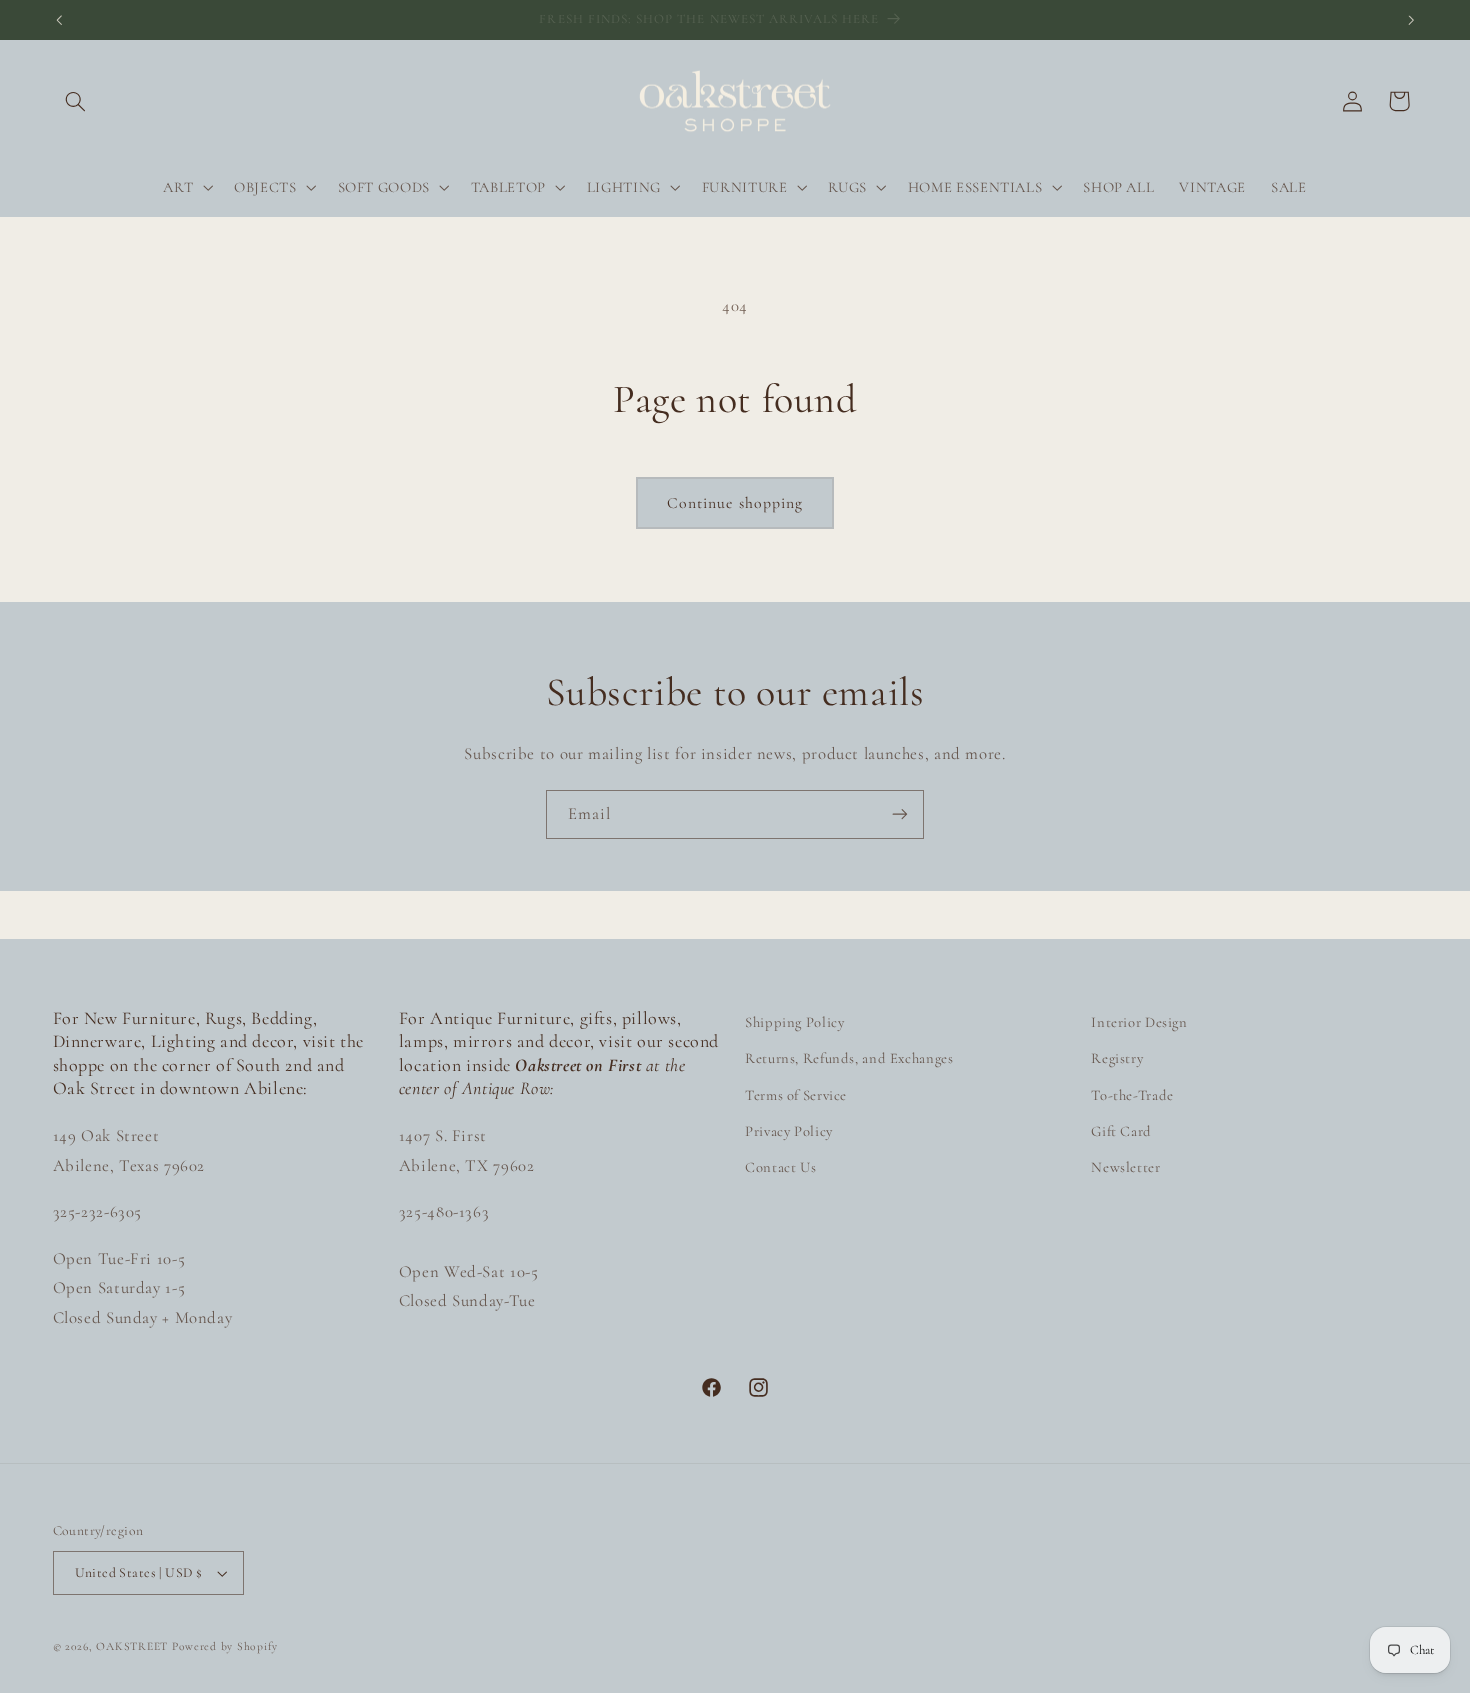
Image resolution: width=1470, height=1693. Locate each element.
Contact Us (780, 1167)
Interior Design (1139, 1022)
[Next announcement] (1411, 20)
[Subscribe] (900, 814)
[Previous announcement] (59, 20)
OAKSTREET (132, 1646)
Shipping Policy (794, 1022)
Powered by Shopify (225, 1646)
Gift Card (1121, 1131)
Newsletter (1125, 1167)
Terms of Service (796, 1095)
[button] (76, 101)
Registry (1117, 1058)
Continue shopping (735, 503)
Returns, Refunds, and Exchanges (849, 1058)
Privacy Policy (789, 1131)
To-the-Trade (1132, 1095)
